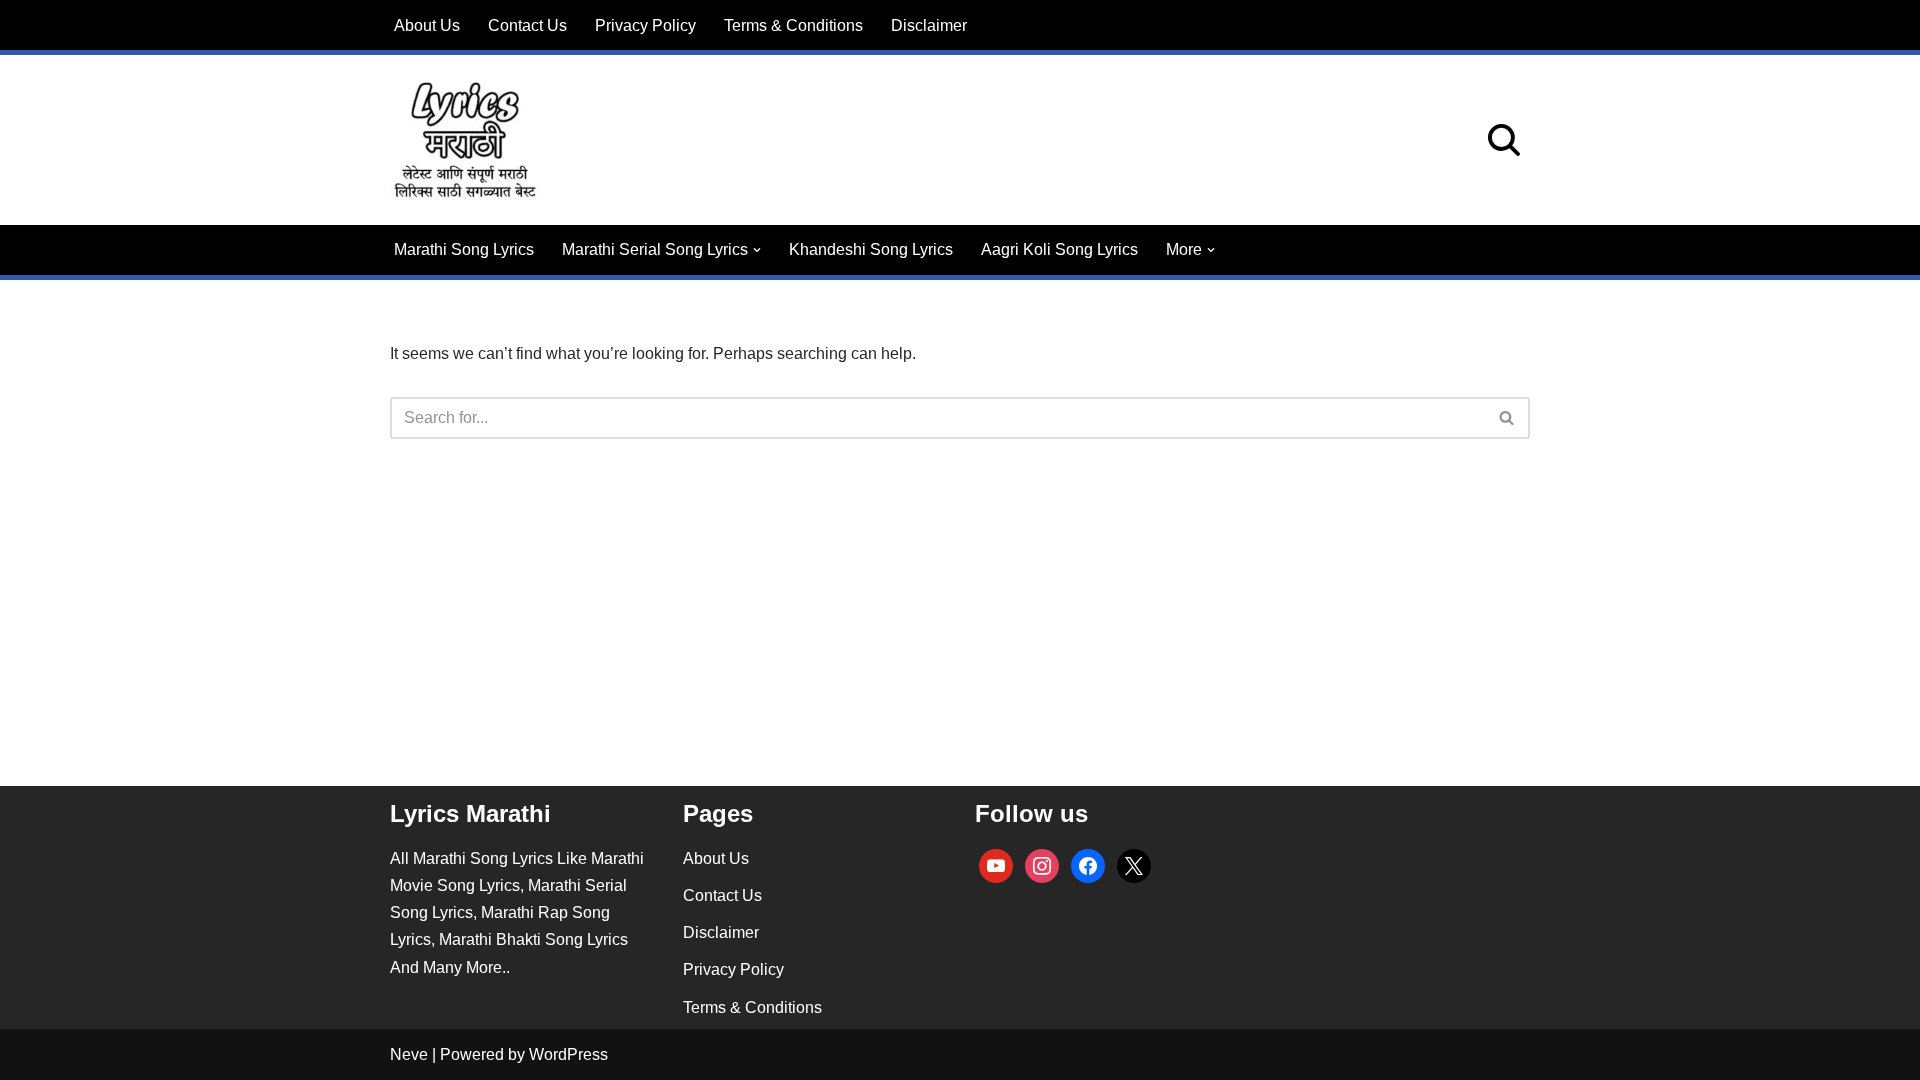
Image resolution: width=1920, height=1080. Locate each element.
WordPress (568, 1054)
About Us (427, 25)
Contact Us (527, 25)
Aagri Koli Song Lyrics (1059, 249)
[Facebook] (1088, 864)
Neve (409, 1054)
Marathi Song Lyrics (464, 249)
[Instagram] (1042, 864)
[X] (1134, 864)
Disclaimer (929, 25)
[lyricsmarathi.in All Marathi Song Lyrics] (465, 140)
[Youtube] (996, 864)
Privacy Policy (645, 25)
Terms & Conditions (793, 25)
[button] (757, 250)
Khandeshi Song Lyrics (871, 249)
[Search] (1504, 140)
